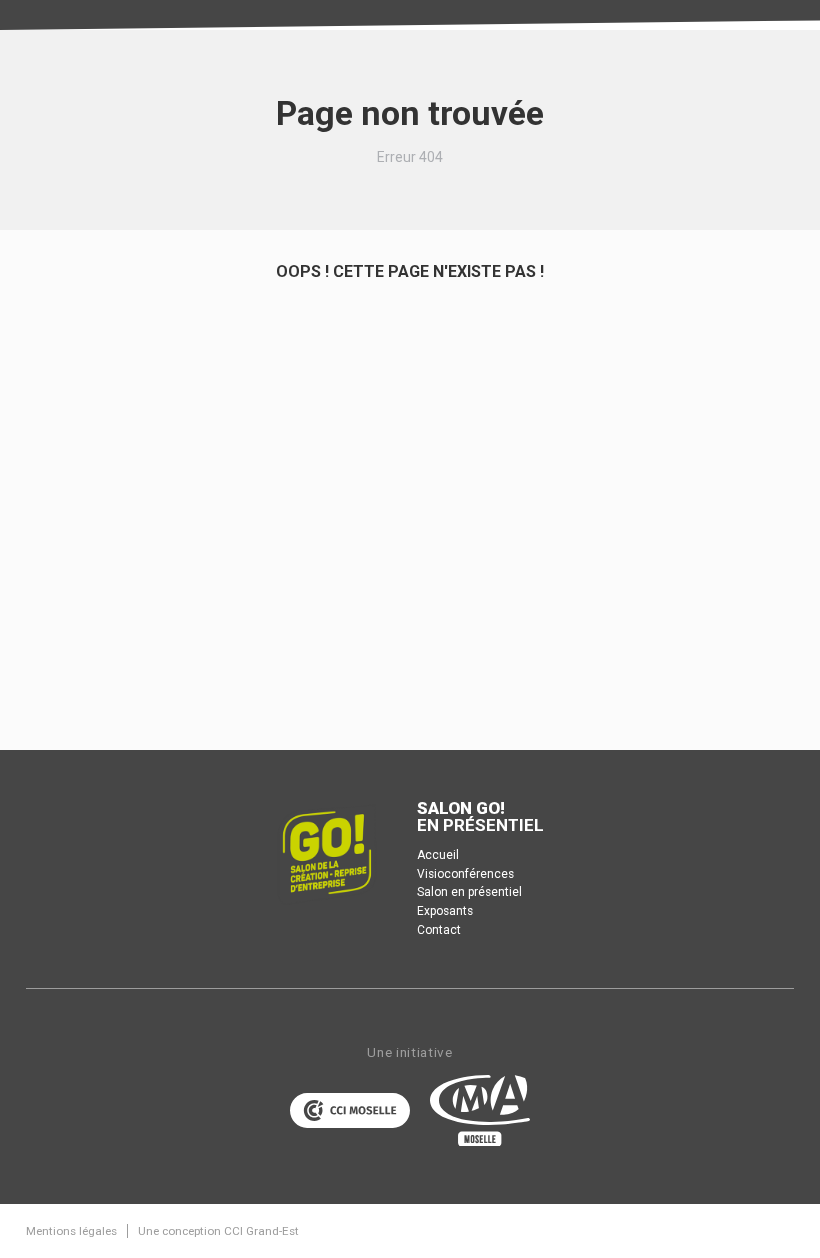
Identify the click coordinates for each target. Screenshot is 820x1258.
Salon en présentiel (469, 892)
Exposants (445, 911)
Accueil (438, 855)
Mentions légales (71, 1231)
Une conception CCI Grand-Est (218, 1231)
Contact (439, 930)
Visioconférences (465, 874)
